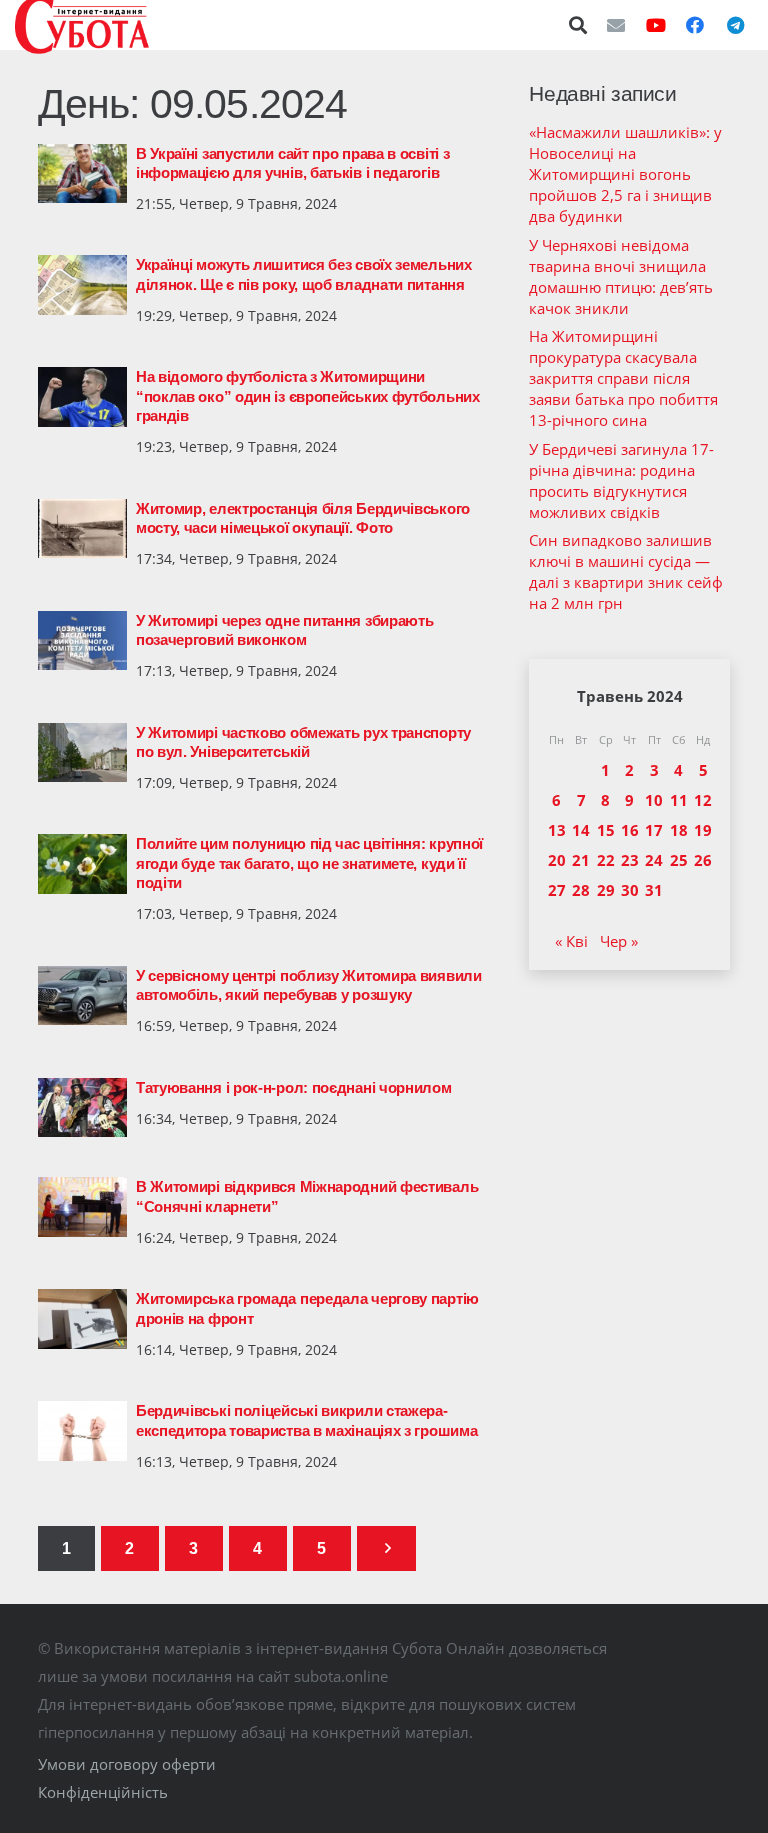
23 (630, 860)
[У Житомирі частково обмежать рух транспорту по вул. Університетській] (82, 753)
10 (654, 800)
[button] (579, 25)
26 (703, 860)
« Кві (571, 941)
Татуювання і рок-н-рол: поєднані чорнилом (294, 1087)
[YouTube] (656, 25)
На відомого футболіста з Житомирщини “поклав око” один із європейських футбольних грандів (308, 396)
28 (581, 890)
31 (654, 890)
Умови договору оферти (127, 1764)
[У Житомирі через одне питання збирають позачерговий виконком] (82, 641)
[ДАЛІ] (387, 1548)
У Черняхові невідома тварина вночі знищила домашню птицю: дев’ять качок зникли (621, 276)
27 (557, 890)
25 (679, 860)
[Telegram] (735, 25)
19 (703, 830)
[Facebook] (695, 25)
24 (654, 860)
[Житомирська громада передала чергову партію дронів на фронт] (82, 1319)
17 (654, 830)
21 (581, 860)
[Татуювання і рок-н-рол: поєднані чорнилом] (82, 1108)
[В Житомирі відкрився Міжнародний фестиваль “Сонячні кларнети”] (82, 1207)
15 (606, 830)
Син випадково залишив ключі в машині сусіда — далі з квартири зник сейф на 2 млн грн (626, 571)
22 (606, 860)
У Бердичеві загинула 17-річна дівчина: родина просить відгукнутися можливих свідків (621, 480)
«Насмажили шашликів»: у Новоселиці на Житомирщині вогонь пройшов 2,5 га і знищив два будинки (625, 174)
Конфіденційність (103, 1792)
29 (606, 890)
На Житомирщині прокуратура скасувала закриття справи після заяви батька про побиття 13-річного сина (623, 378)
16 (630, 830)
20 (557, 860)
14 (581, 830)
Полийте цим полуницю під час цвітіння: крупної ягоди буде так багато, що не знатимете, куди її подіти (309, 863)
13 (557, 830)
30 (630, 890)
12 (703, 800)
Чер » (619, 941)
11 (679, 800)
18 (679, 830)
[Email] (616, 25)
